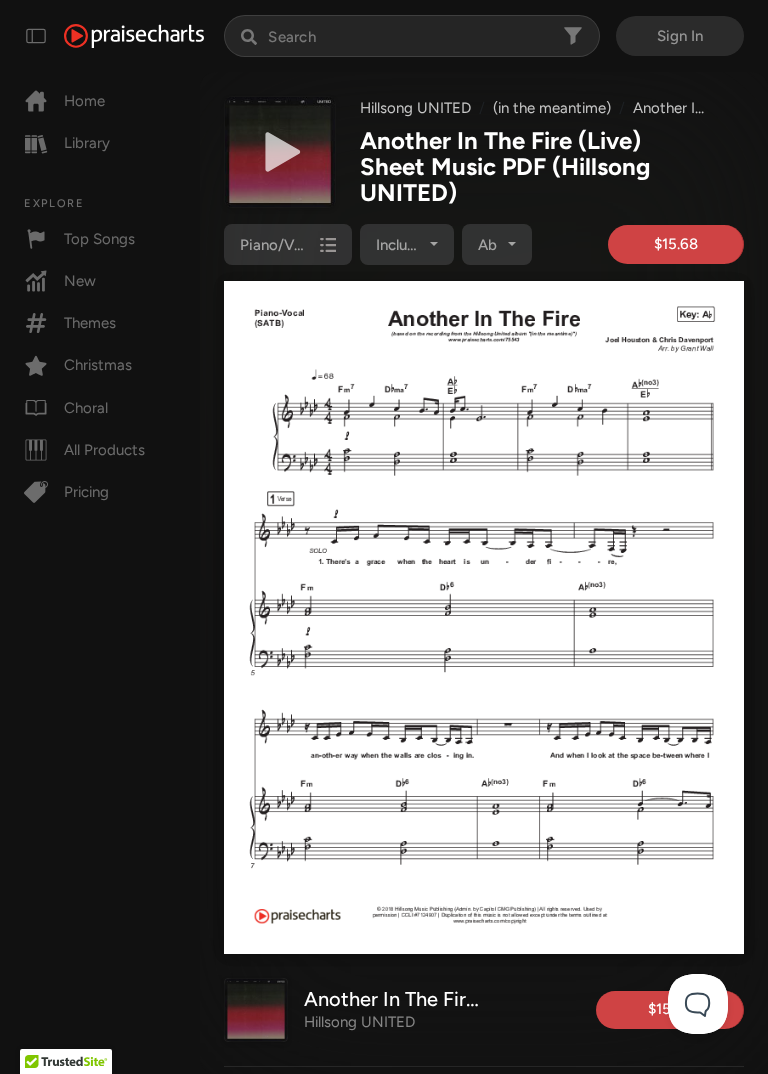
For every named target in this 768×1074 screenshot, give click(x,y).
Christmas (98, 365)
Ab (487, 245)
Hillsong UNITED (415, 108)
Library (87, 143)
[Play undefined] (280, 152)
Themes (90, 323)
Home (84, 101)
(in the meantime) (552, 108)
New (80, 281)
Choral (86, 408)
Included (404, 245)
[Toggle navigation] (36, 36)
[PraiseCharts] (134, 36)
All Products (104, 450)
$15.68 (676, 244)
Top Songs (99, 239)
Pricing (86, 492)
